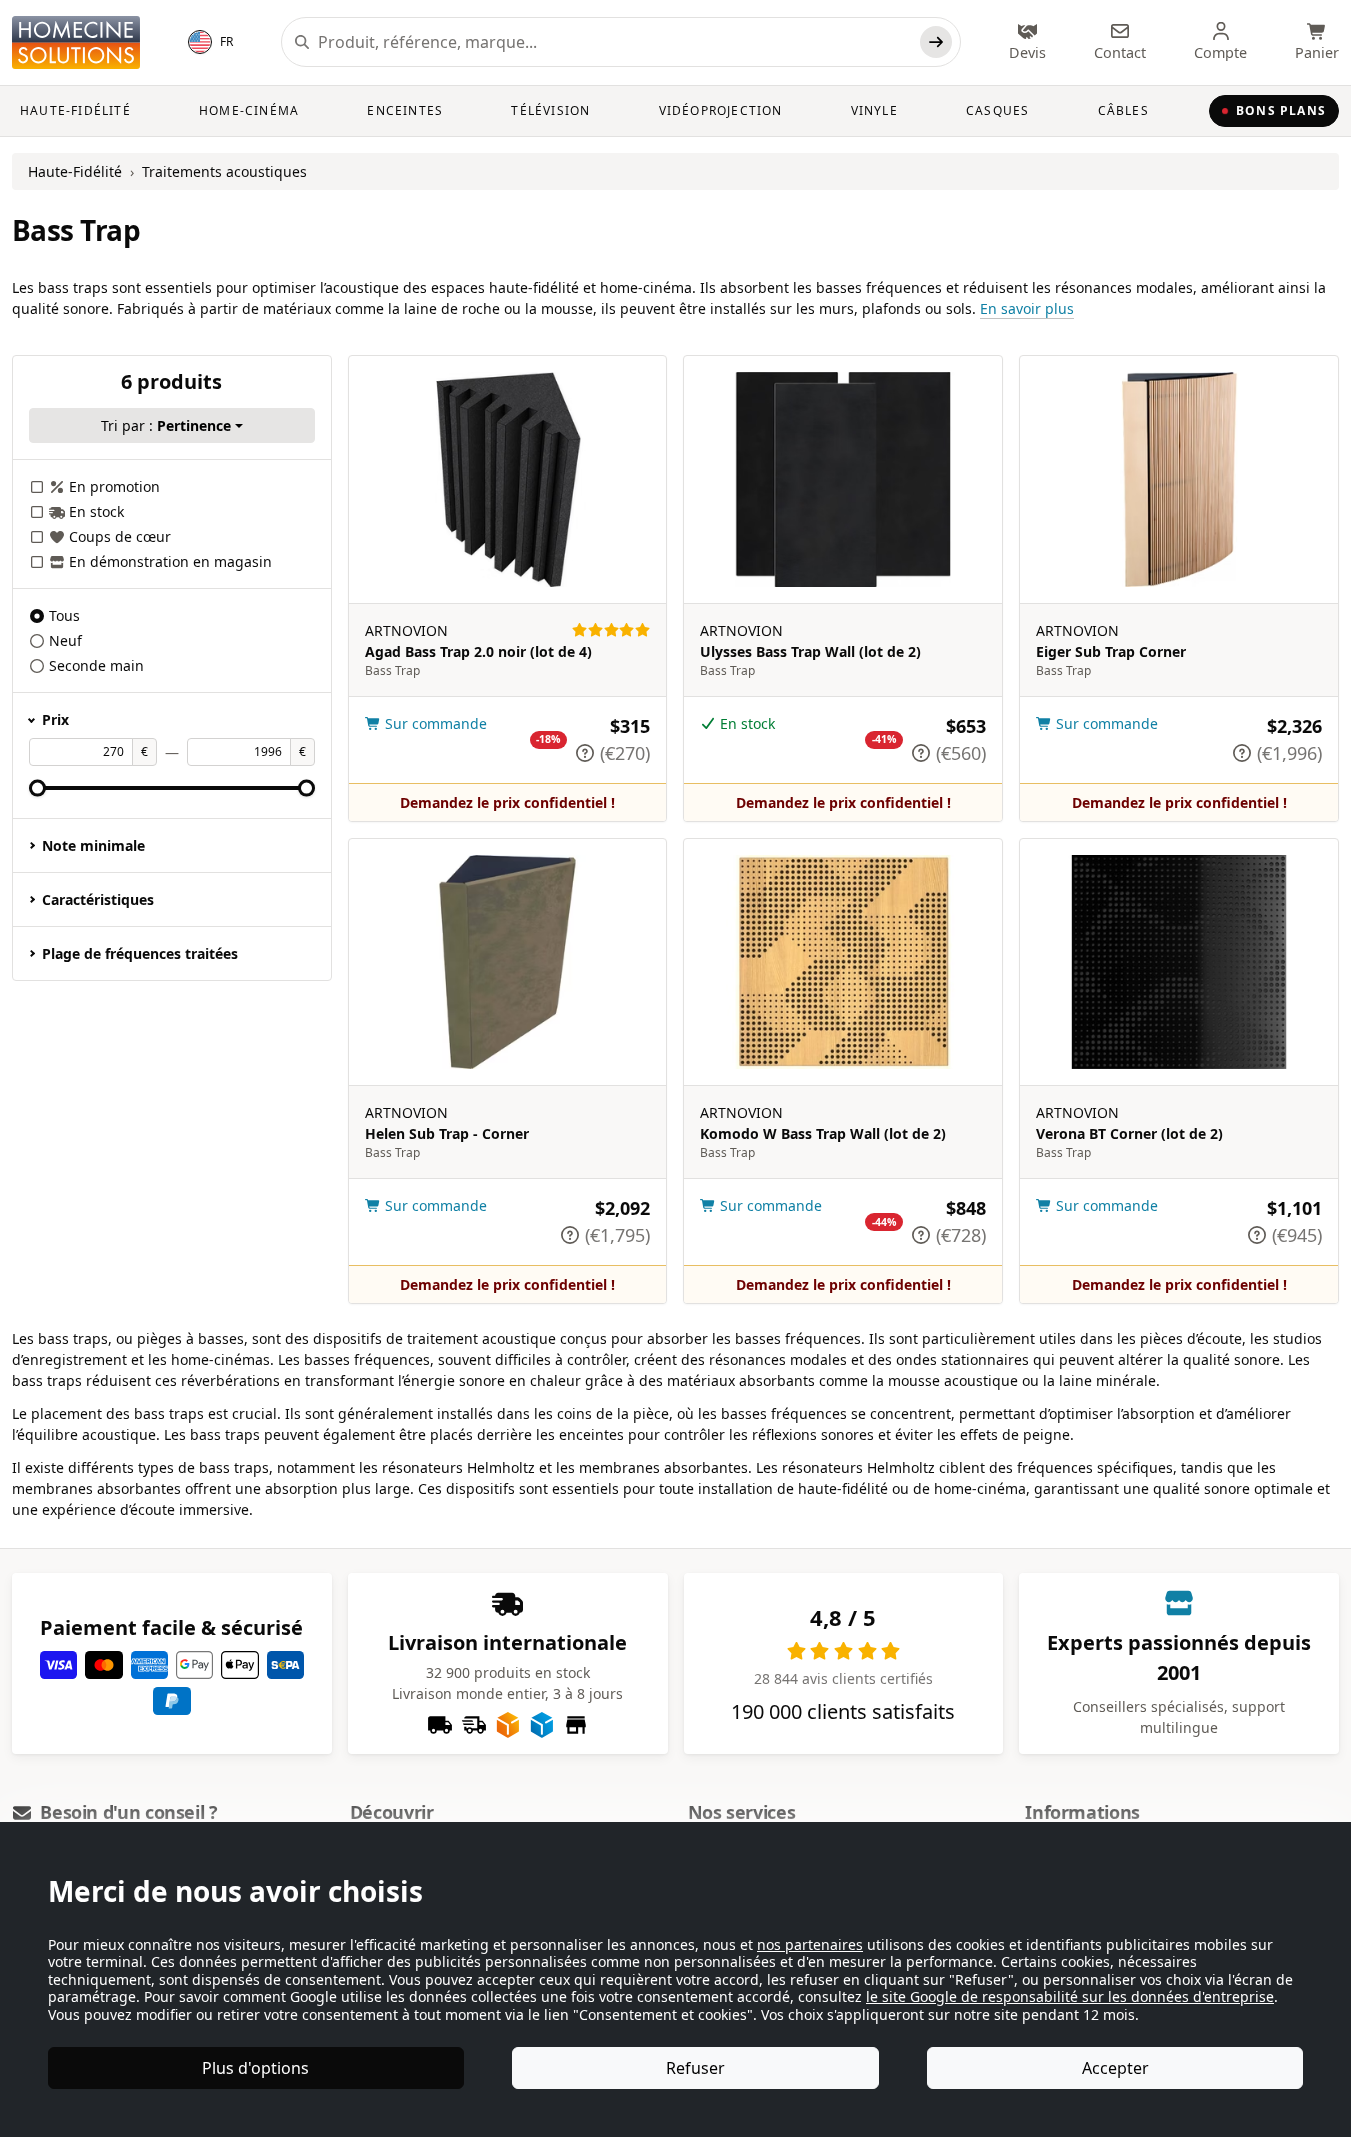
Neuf (65, 640)
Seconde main (96, 665)
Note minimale (93, 845)
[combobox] (615, 42)
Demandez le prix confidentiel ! (507, 802)
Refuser (695, 2068)
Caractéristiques (98, 899)
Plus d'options (255, 2068)
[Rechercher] (936, 42)
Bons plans (1281, 110)
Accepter (1115, 2068)
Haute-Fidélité (75, 110)
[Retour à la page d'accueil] (76, 42)
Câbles (1123, 110)
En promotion (114, 486)
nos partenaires (810, 1944)
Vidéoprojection (721, 110)
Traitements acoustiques (224, 171)
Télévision (550, 110)
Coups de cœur (120, 536)
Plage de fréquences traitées (140, 953)
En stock (96, 511)
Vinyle (874, 110)
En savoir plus (1027, 308)
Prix (55, 719)
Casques (997, 110)
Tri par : (166, 425)
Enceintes (405, 110)
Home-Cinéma (249, 110)
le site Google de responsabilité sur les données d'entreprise (1070, 1996)
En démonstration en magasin (170, 561)
